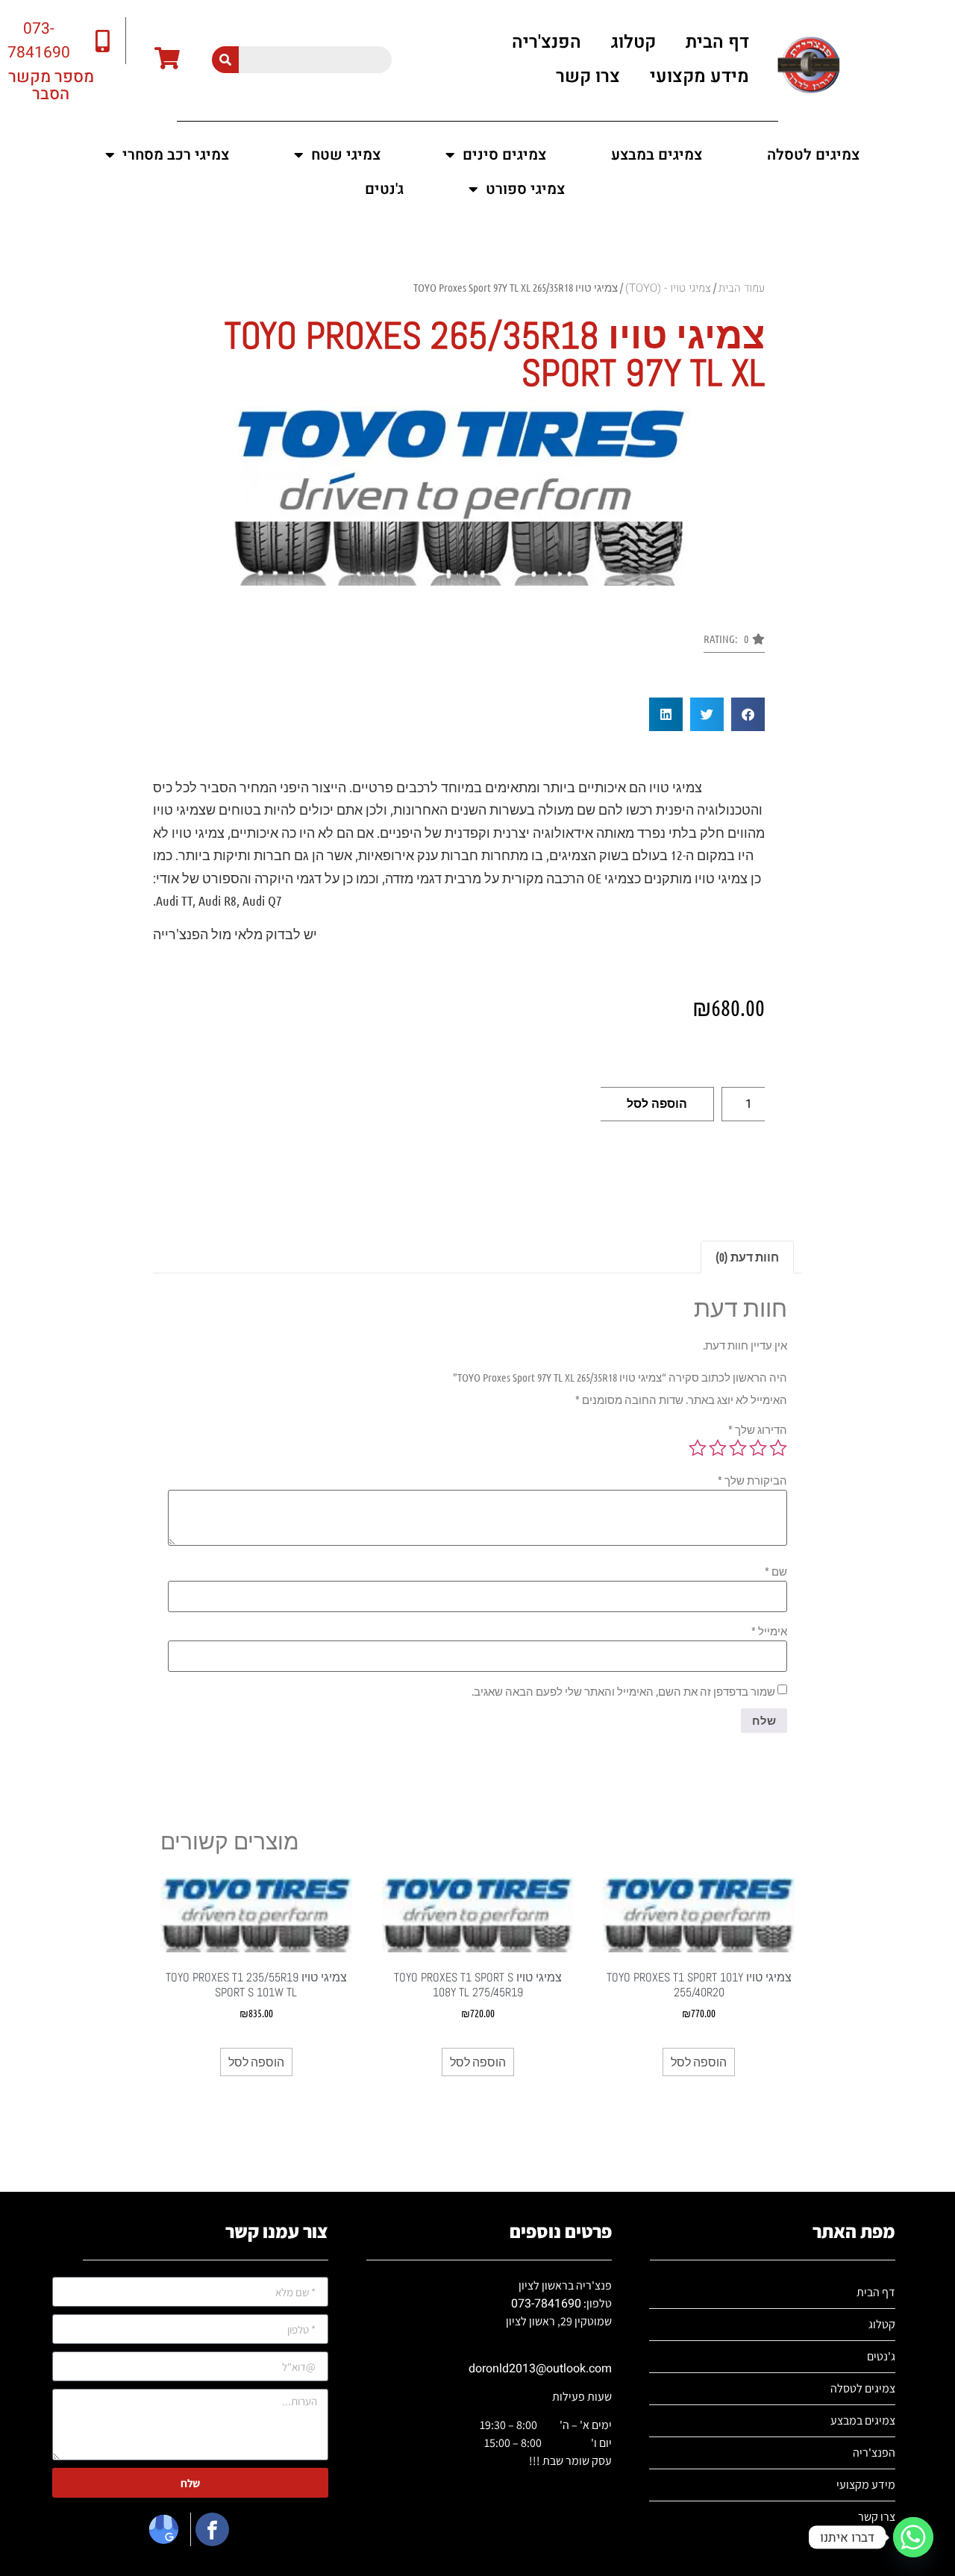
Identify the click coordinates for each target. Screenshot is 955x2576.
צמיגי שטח (346, 155)
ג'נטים (384, 189)
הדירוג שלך (758, 1430)
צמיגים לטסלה (813, 155)
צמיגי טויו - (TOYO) (668, 288)
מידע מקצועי (699, 76)
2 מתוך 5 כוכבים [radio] (758, 1448)
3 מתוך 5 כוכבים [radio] (738, 1448)
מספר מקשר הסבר (51, 85)
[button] (734, 643)
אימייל (769, 1631)
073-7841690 (546, 2304)
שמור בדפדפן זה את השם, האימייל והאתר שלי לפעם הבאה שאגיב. (623, 1692)
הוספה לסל (657, 1104)
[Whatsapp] (913, 2537)
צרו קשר (588, 76)
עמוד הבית (742, 288)
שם (776, 1571)
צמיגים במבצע (657, 155)
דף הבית (717, 42)
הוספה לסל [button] (699, 2062)
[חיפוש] (225, 60)
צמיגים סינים (504, 155)
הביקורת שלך (752, 1480)
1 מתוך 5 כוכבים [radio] (778, 1448)
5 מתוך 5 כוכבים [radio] (698, 1448)
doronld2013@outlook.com (540, 2369)
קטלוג (633, 42)
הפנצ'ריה (547, 42)
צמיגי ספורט (525, 189)
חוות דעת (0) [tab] (747, 1257)
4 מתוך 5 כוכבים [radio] (718, 1448)
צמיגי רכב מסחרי (176, 155)
